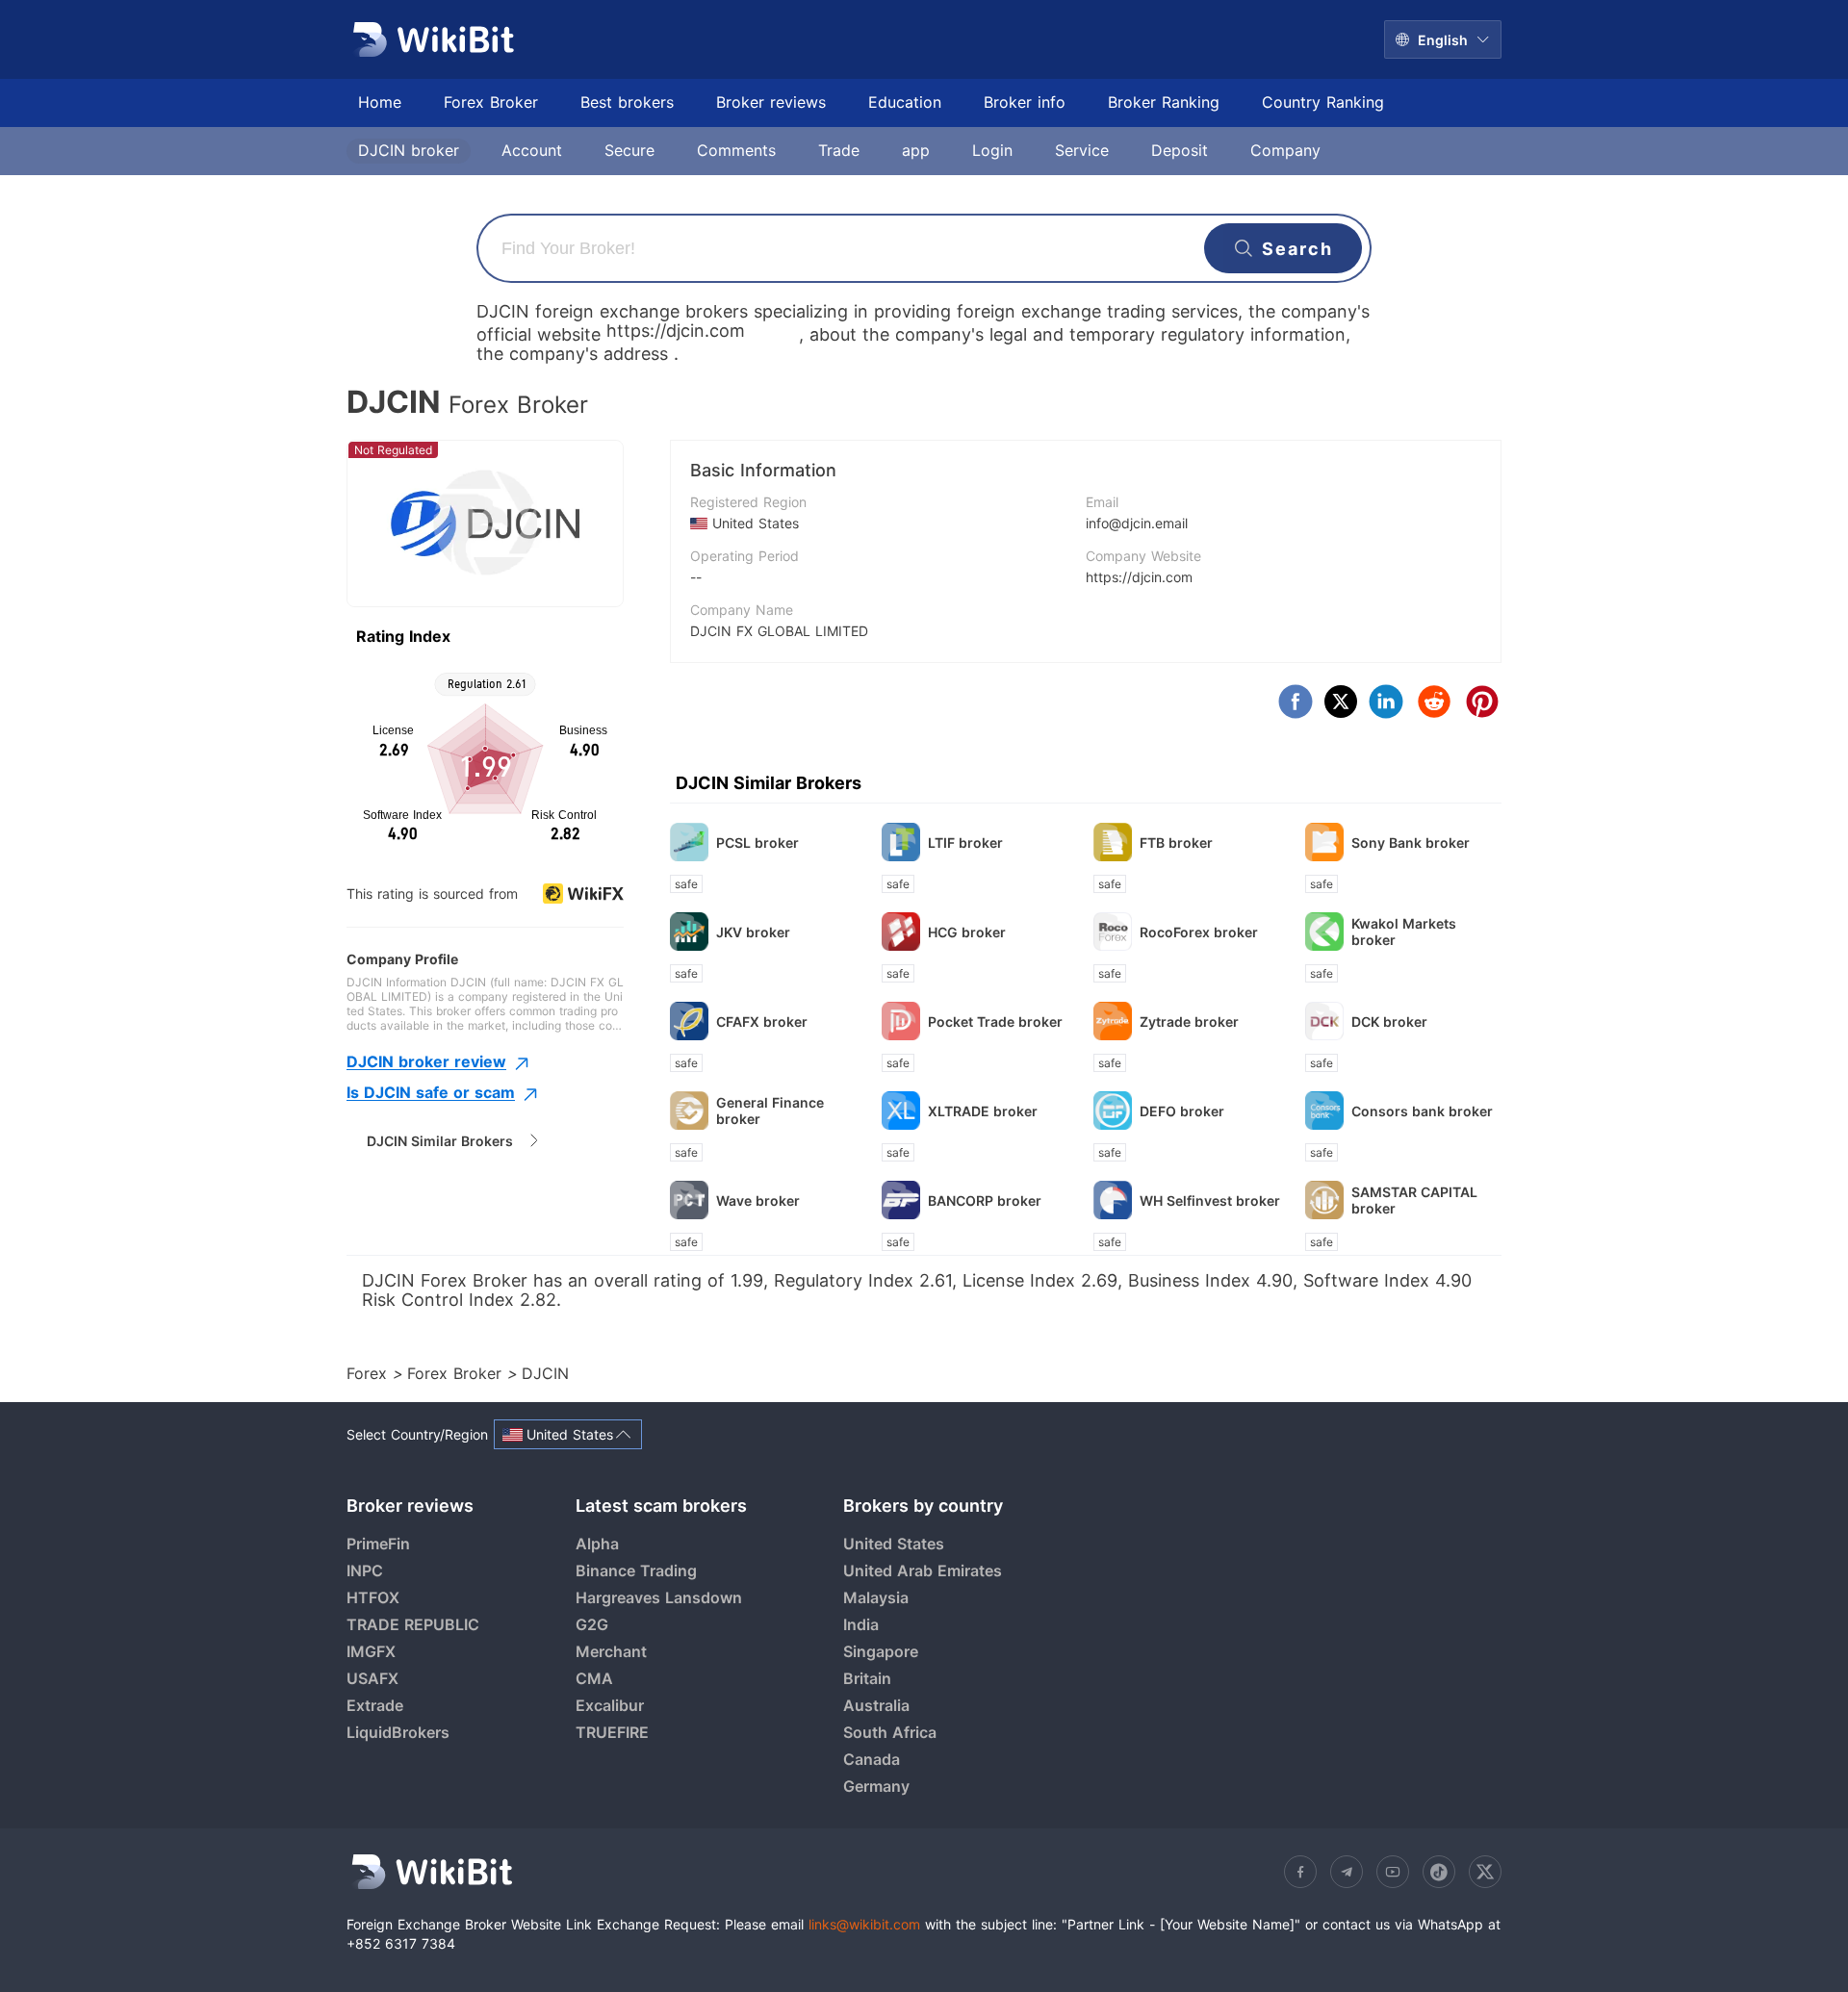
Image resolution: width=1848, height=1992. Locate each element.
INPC (365, 1571)
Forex (370, 1373)
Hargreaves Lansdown (659, 1597)
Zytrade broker (1189, 1022)
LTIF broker (965, 843)
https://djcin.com (1139, 577)
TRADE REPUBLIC (413, 1624)
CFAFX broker (762, 1022)
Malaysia (876, 1597)
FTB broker (1176, 843)
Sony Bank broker (1411, 843)
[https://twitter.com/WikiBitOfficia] (1485, 1872)
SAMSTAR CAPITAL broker (1414, 1200)
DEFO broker (1182, 1111)
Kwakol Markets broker (1404, 932)
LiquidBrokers (398, 1732)
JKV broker (753, 932)
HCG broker (967, 932)
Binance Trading (636, 1571)
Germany (876, 1786)
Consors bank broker (1422, 1111)
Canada (872, 1759)
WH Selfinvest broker (1210, 1200)
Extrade (375, 1705)
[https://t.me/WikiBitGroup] (1347, 1872)
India (861, 1624)
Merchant (611, 1651)
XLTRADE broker (983, 1111)
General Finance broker (770, 1111)
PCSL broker (757, 843)
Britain (867, 1678)
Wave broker (758, 1200)
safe (686, 884)
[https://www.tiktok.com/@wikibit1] (1439, 1872)
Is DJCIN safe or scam (431, 1092)
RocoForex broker (1199, 932)
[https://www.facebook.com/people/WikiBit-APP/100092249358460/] (1300, 1872)
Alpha (597, 1544)
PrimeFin (378, 1544)
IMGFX (371, 1651)
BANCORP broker (985, 1200)
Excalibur (610, 1705)
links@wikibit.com (864, 1924)
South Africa (890, 1732)
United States (894, 1544)
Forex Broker (457, 1373)
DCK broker (1389, 1022)
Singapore (881, 1651)
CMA (594, 1678)
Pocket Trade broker (995, 1022)
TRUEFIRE (612, 1732)
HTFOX (373, 1597)
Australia (876, 1705)
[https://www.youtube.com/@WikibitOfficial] (1393, 1872)
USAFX (372, 1678)
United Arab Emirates (923, 1571)
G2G (592, 1624)
